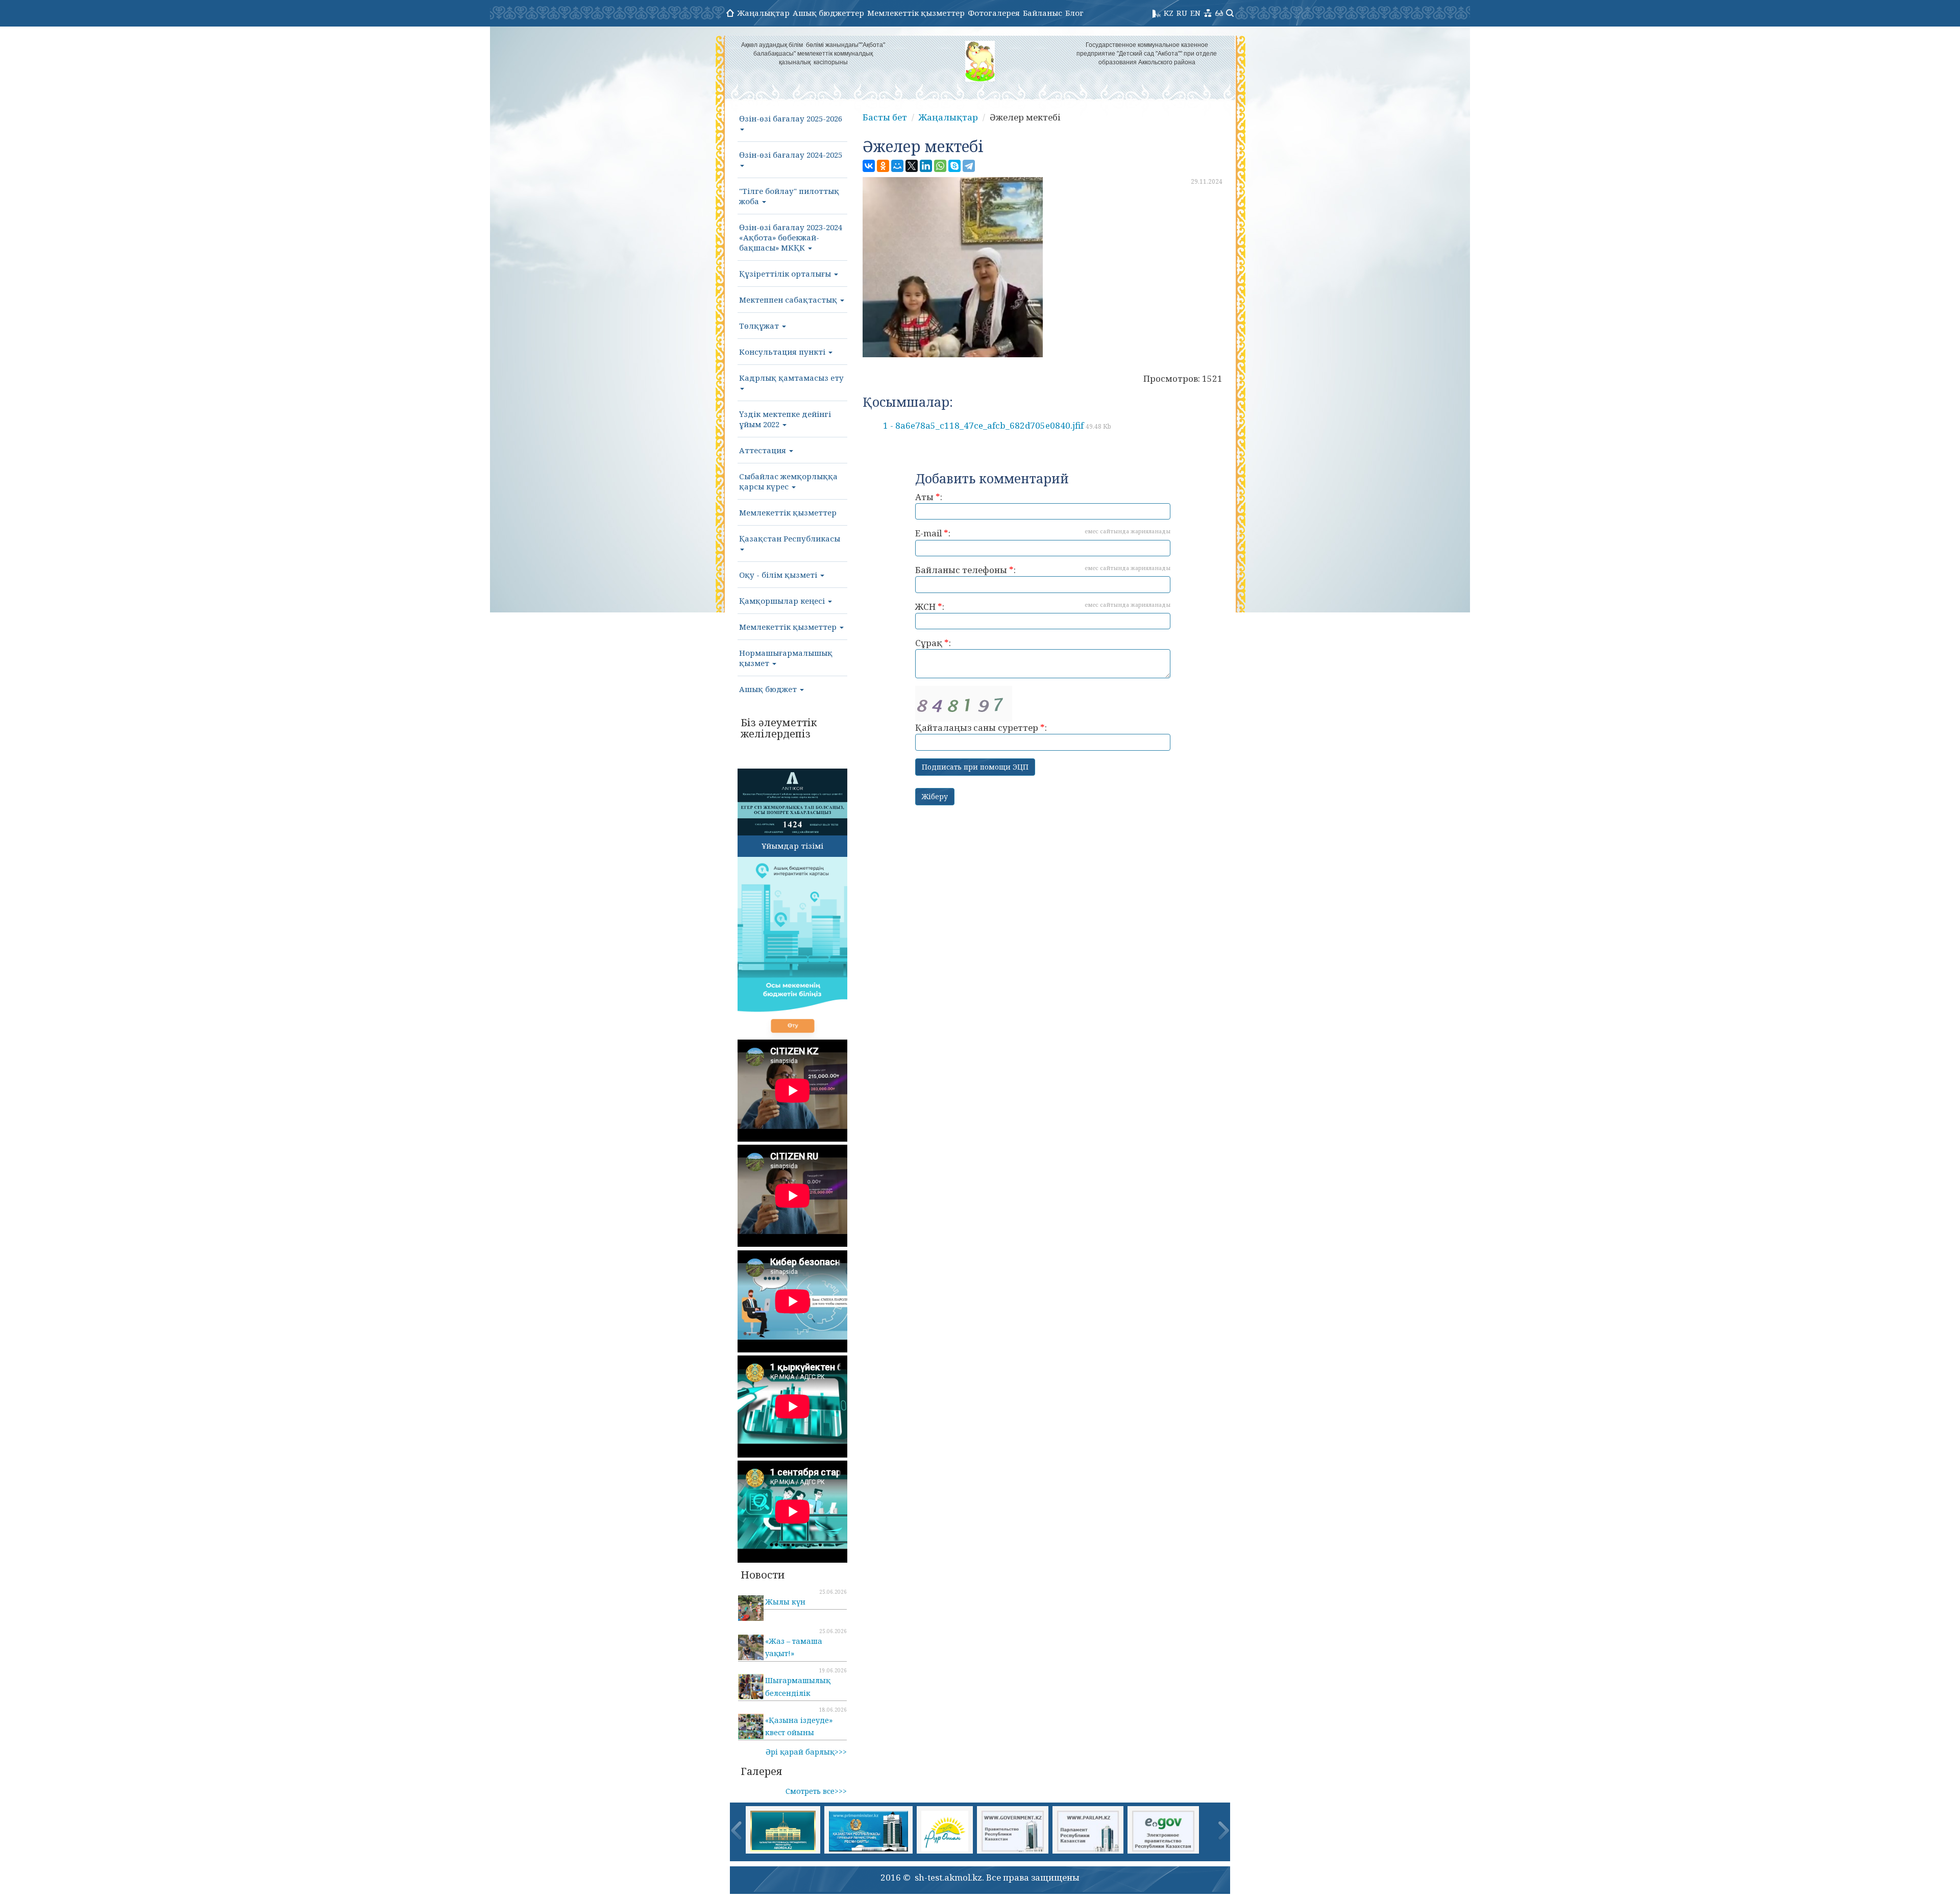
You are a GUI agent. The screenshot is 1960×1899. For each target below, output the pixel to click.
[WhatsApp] (940, 166)
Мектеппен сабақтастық (789, 300)
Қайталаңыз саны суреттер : (981, 727)
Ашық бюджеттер (828, 13)
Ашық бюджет (769, 689)
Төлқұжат (760, 326)
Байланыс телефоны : (1043, 570)
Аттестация (764, 450)
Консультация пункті (783, 352)
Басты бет (885, 117)
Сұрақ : (933, 643)
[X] (912, 166)
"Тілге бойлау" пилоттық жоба (789, 196)
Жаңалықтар (763, 13)
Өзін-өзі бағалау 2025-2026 (791, 118)
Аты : (929, 497)
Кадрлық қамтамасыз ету (791, 378)
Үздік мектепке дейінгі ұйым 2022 (785, 419)
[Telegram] (969, 166)
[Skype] (954, 166)
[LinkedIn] (926, 166)
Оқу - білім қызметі (779, 575)
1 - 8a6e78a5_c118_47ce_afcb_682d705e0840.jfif (997, 425)
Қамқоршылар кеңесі (783, 601)
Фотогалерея (994, 13)
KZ (1169, 13)
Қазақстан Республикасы (790, 538)
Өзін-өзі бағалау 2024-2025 (791, 155)
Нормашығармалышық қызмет (786, 658)
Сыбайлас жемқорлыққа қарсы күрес (788, 481)
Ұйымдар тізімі (792, 846)
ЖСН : (1043, 607)
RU (1182, 13)
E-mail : (1043, 533)
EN (1195, 13)
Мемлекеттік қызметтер (916, 13)
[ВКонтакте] (869, 166)
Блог (1074, 13)
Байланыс (1043, 13)
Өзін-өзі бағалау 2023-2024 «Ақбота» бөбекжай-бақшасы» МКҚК (791, 237)
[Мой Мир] (897, 166)
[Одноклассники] (883, 166)
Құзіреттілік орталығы (786, 274)
